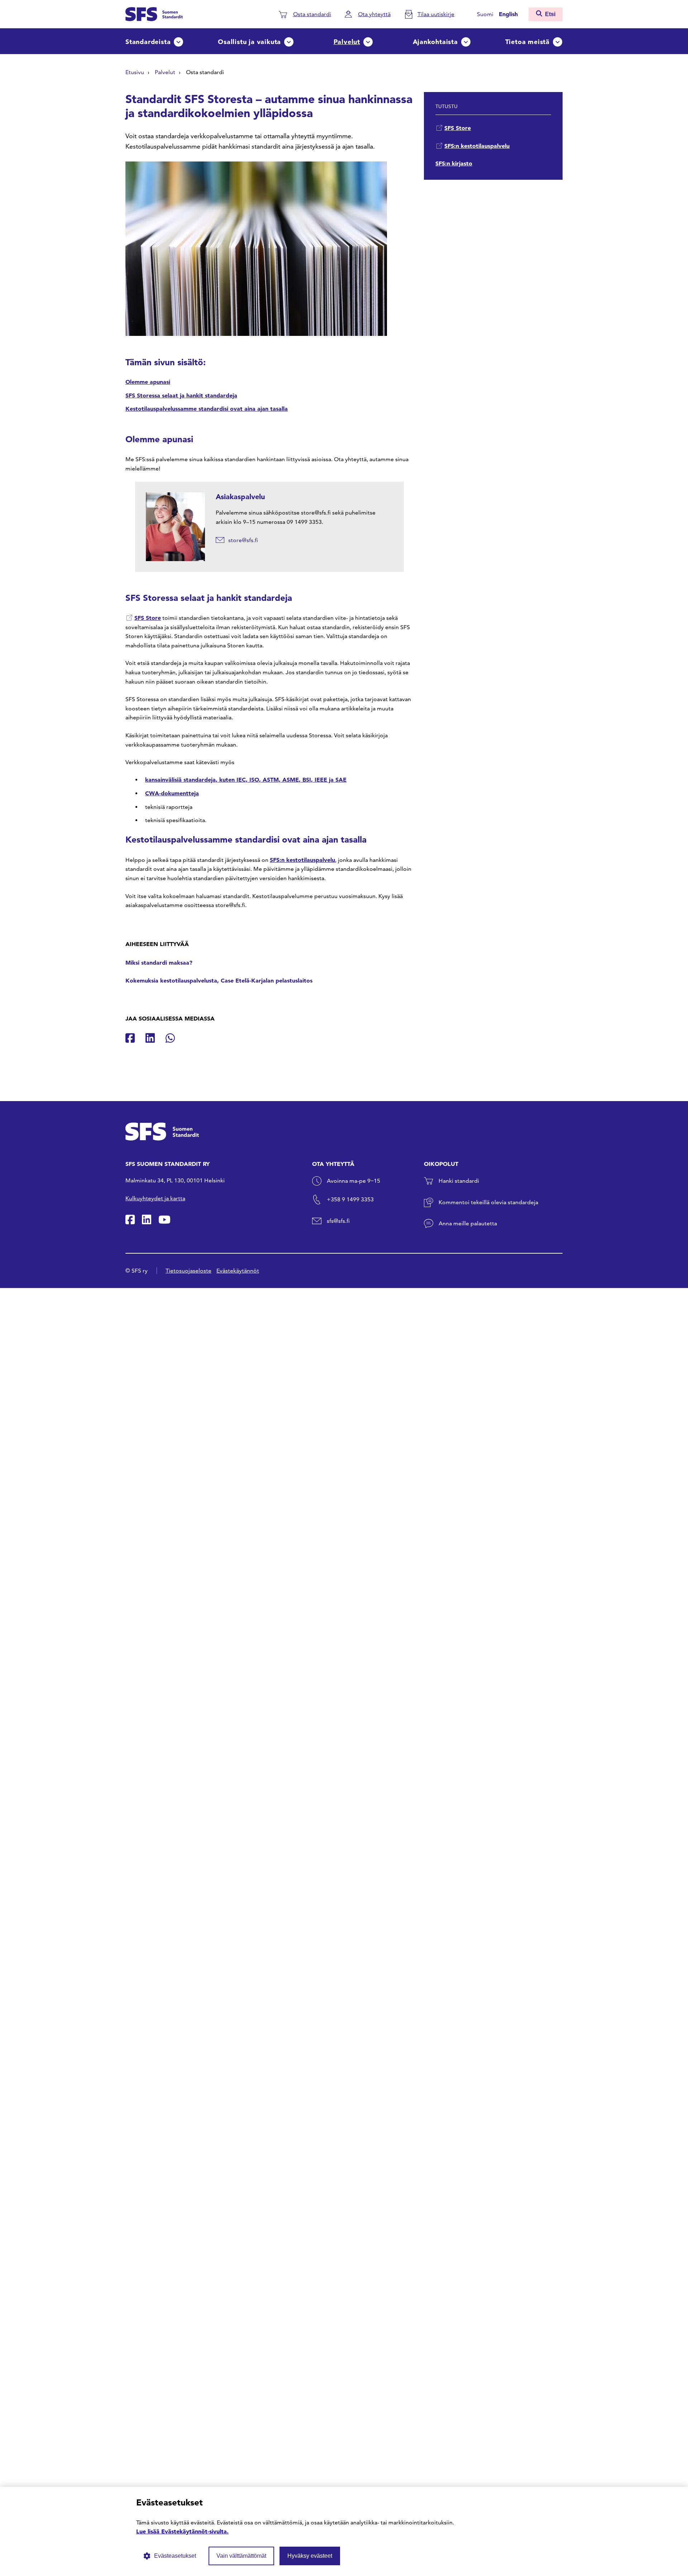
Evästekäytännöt (238, 1271)
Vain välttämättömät (241, 2556)
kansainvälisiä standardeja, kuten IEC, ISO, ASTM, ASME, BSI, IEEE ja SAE (246, 780)
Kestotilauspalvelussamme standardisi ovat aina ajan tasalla (207, 409)
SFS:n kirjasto (454, 163)
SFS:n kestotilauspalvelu (302, 860)
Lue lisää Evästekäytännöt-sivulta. (182, 2531)
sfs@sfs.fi (338, 1221)
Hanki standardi (459, 1181)
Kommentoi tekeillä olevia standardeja (488, 1202)
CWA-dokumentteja (172, 793)
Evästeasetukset (175, 2556)
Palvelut (347, 42)
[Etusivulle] (154, 13)
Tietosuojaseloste (188, 1271)
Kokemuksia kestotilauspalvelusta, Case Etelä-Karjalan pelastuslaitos (219, 980)
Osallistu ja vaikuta (249, 42)
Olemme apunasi (148, 382)
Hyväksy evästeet (310, 2556)
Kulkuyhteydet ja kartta (155, 1198)
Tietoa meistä (527, 42)
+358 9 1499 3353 (350, 1199)
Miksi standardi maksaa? (159, 963)
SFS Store (148, 618)
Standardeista (148, 42)
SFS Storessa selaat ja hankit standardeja (181, 395)
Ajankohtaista (435, 42)
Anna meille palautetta (468, 1223)
